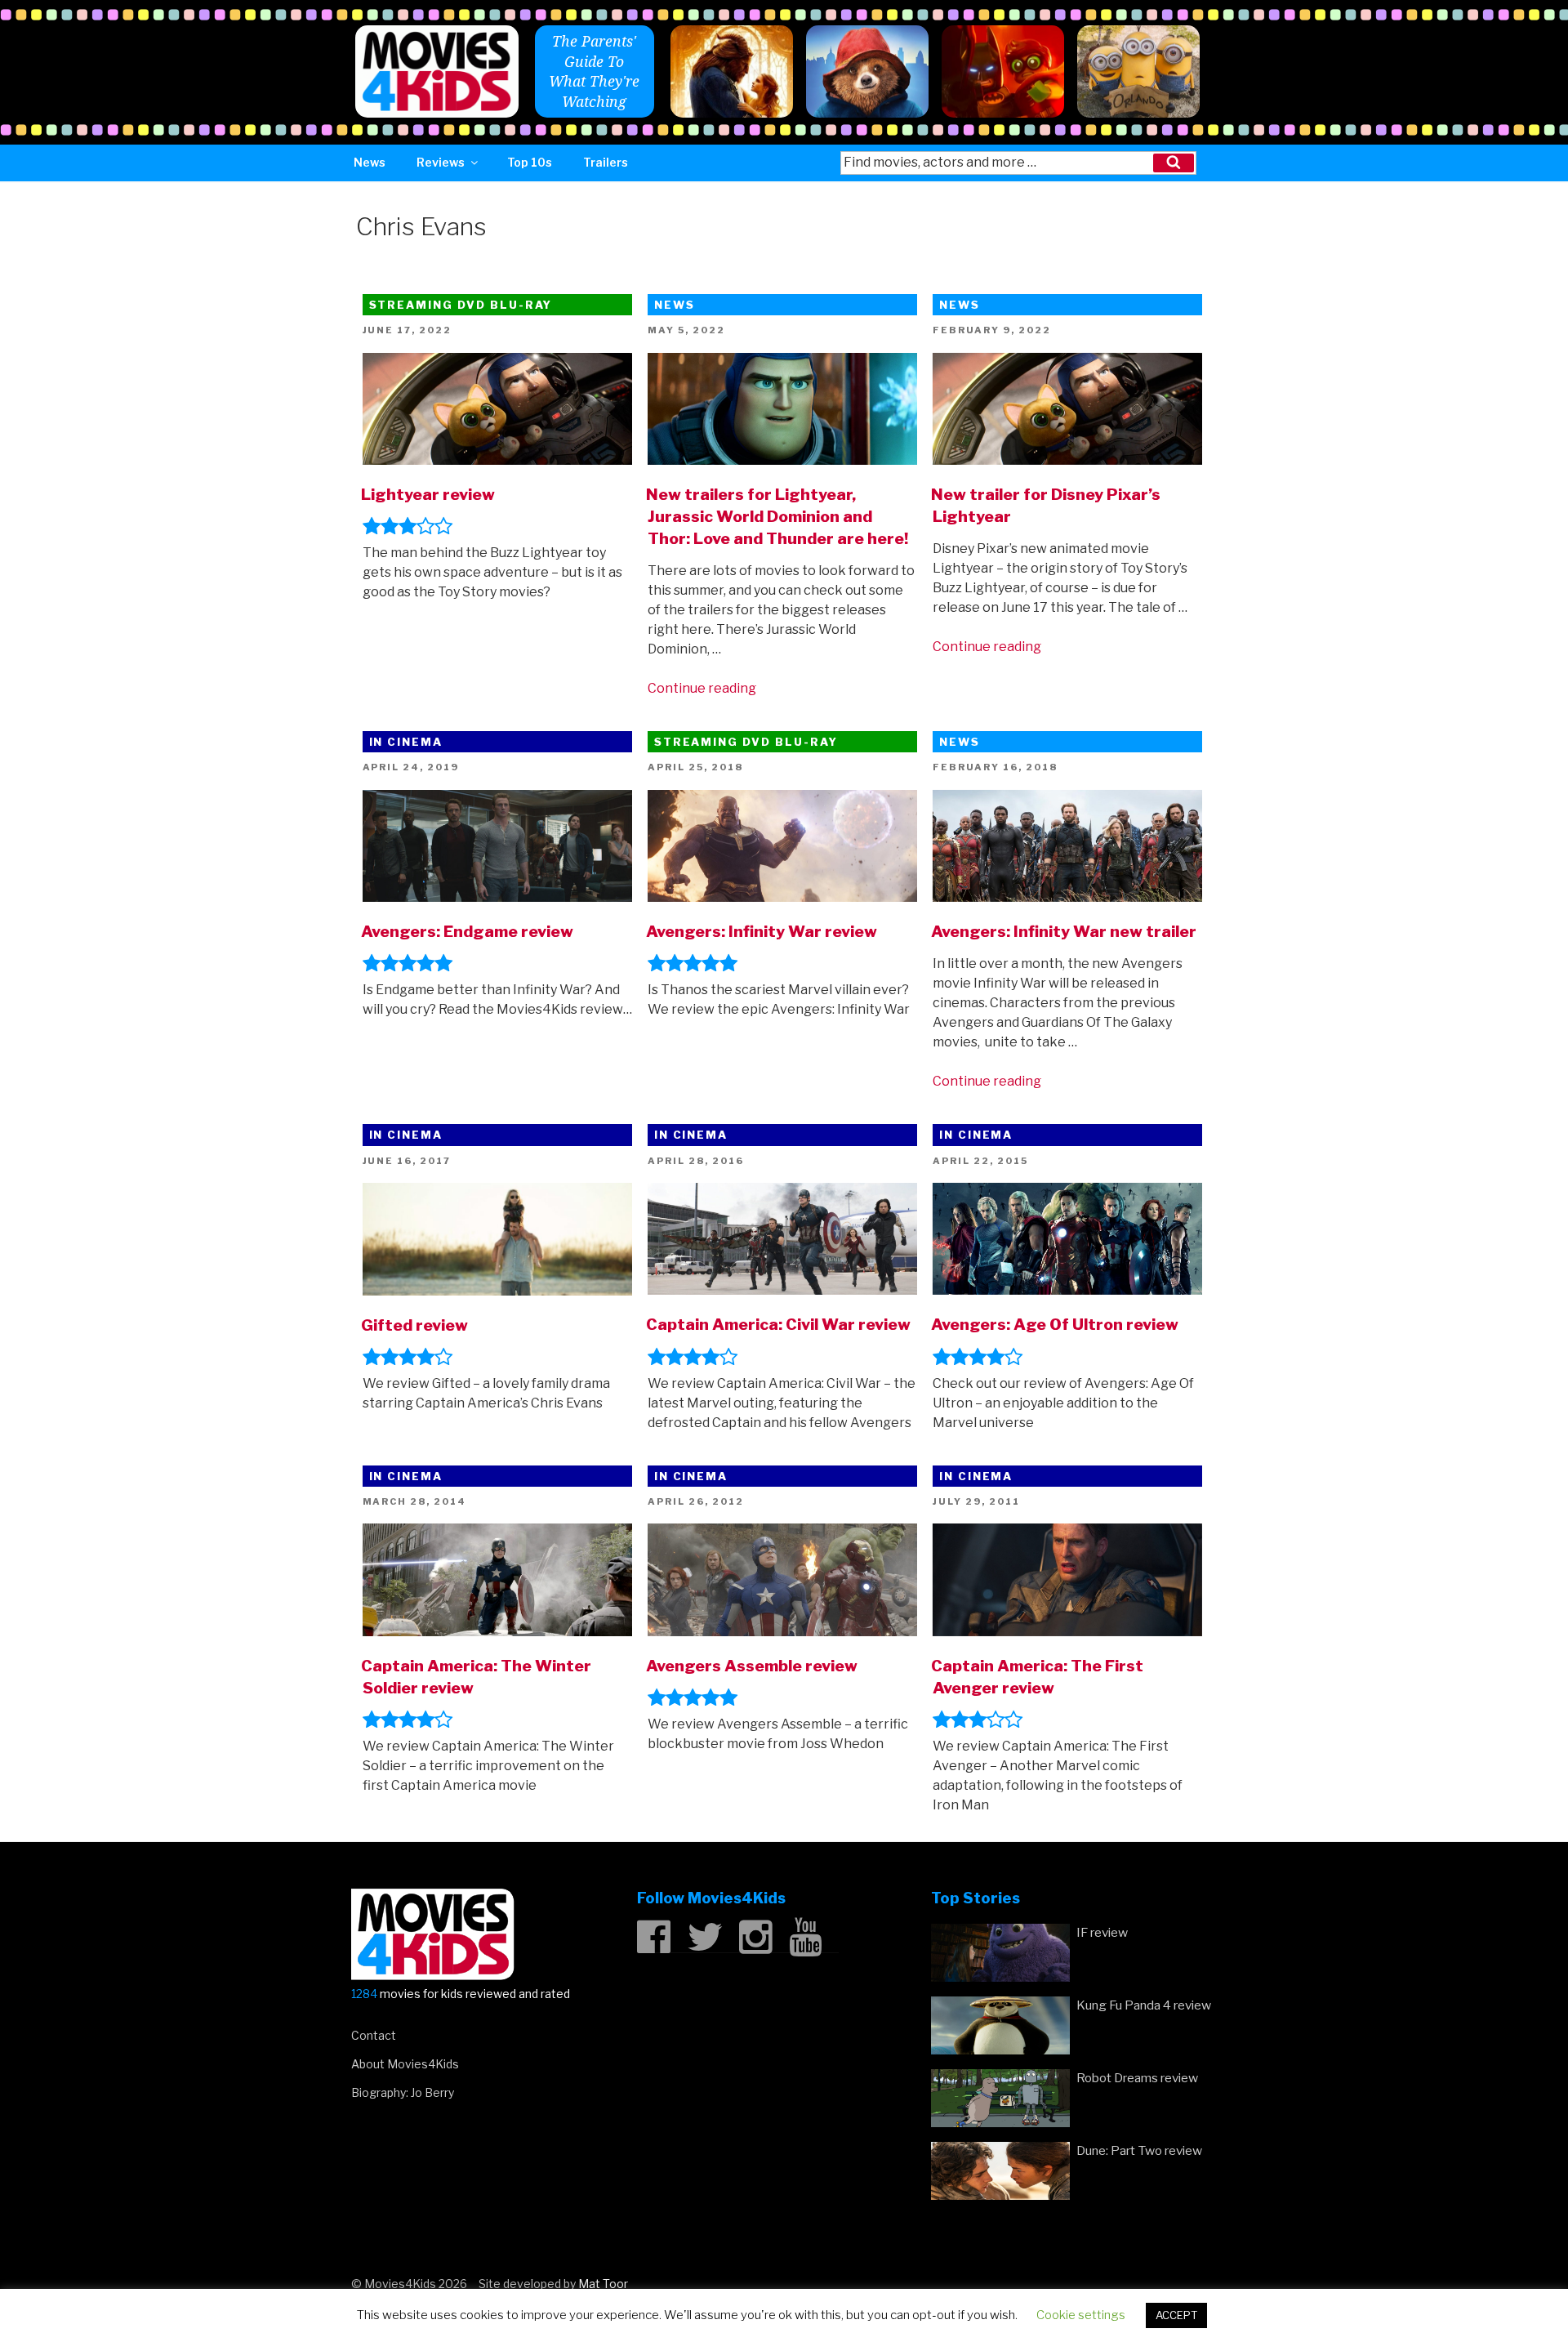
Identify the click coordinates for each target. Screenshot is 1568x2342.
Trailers (606, 162)
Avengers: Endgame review (467, 931)
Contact (374, 2035)
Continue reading (702, 688)
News (370, 162)
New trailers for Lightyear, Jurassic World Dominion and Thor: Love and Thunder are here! (777, 516)
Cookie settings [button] (1081, 2315)
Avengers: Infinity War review (762, 931)
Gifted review (414, 1325)
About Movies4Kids (405, 2064)
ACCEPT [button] (1176, 2315)
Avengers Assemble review (752, 1666)
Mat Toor (603, 2284)
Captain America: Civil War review (778, 1324)
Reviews (441, 162)
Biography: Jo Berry (403, 2092)
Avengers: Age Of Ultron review (1055, 1324)
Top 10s (530, 162)
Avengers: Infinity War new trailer (1064, 931)
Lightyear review (428, 494)
